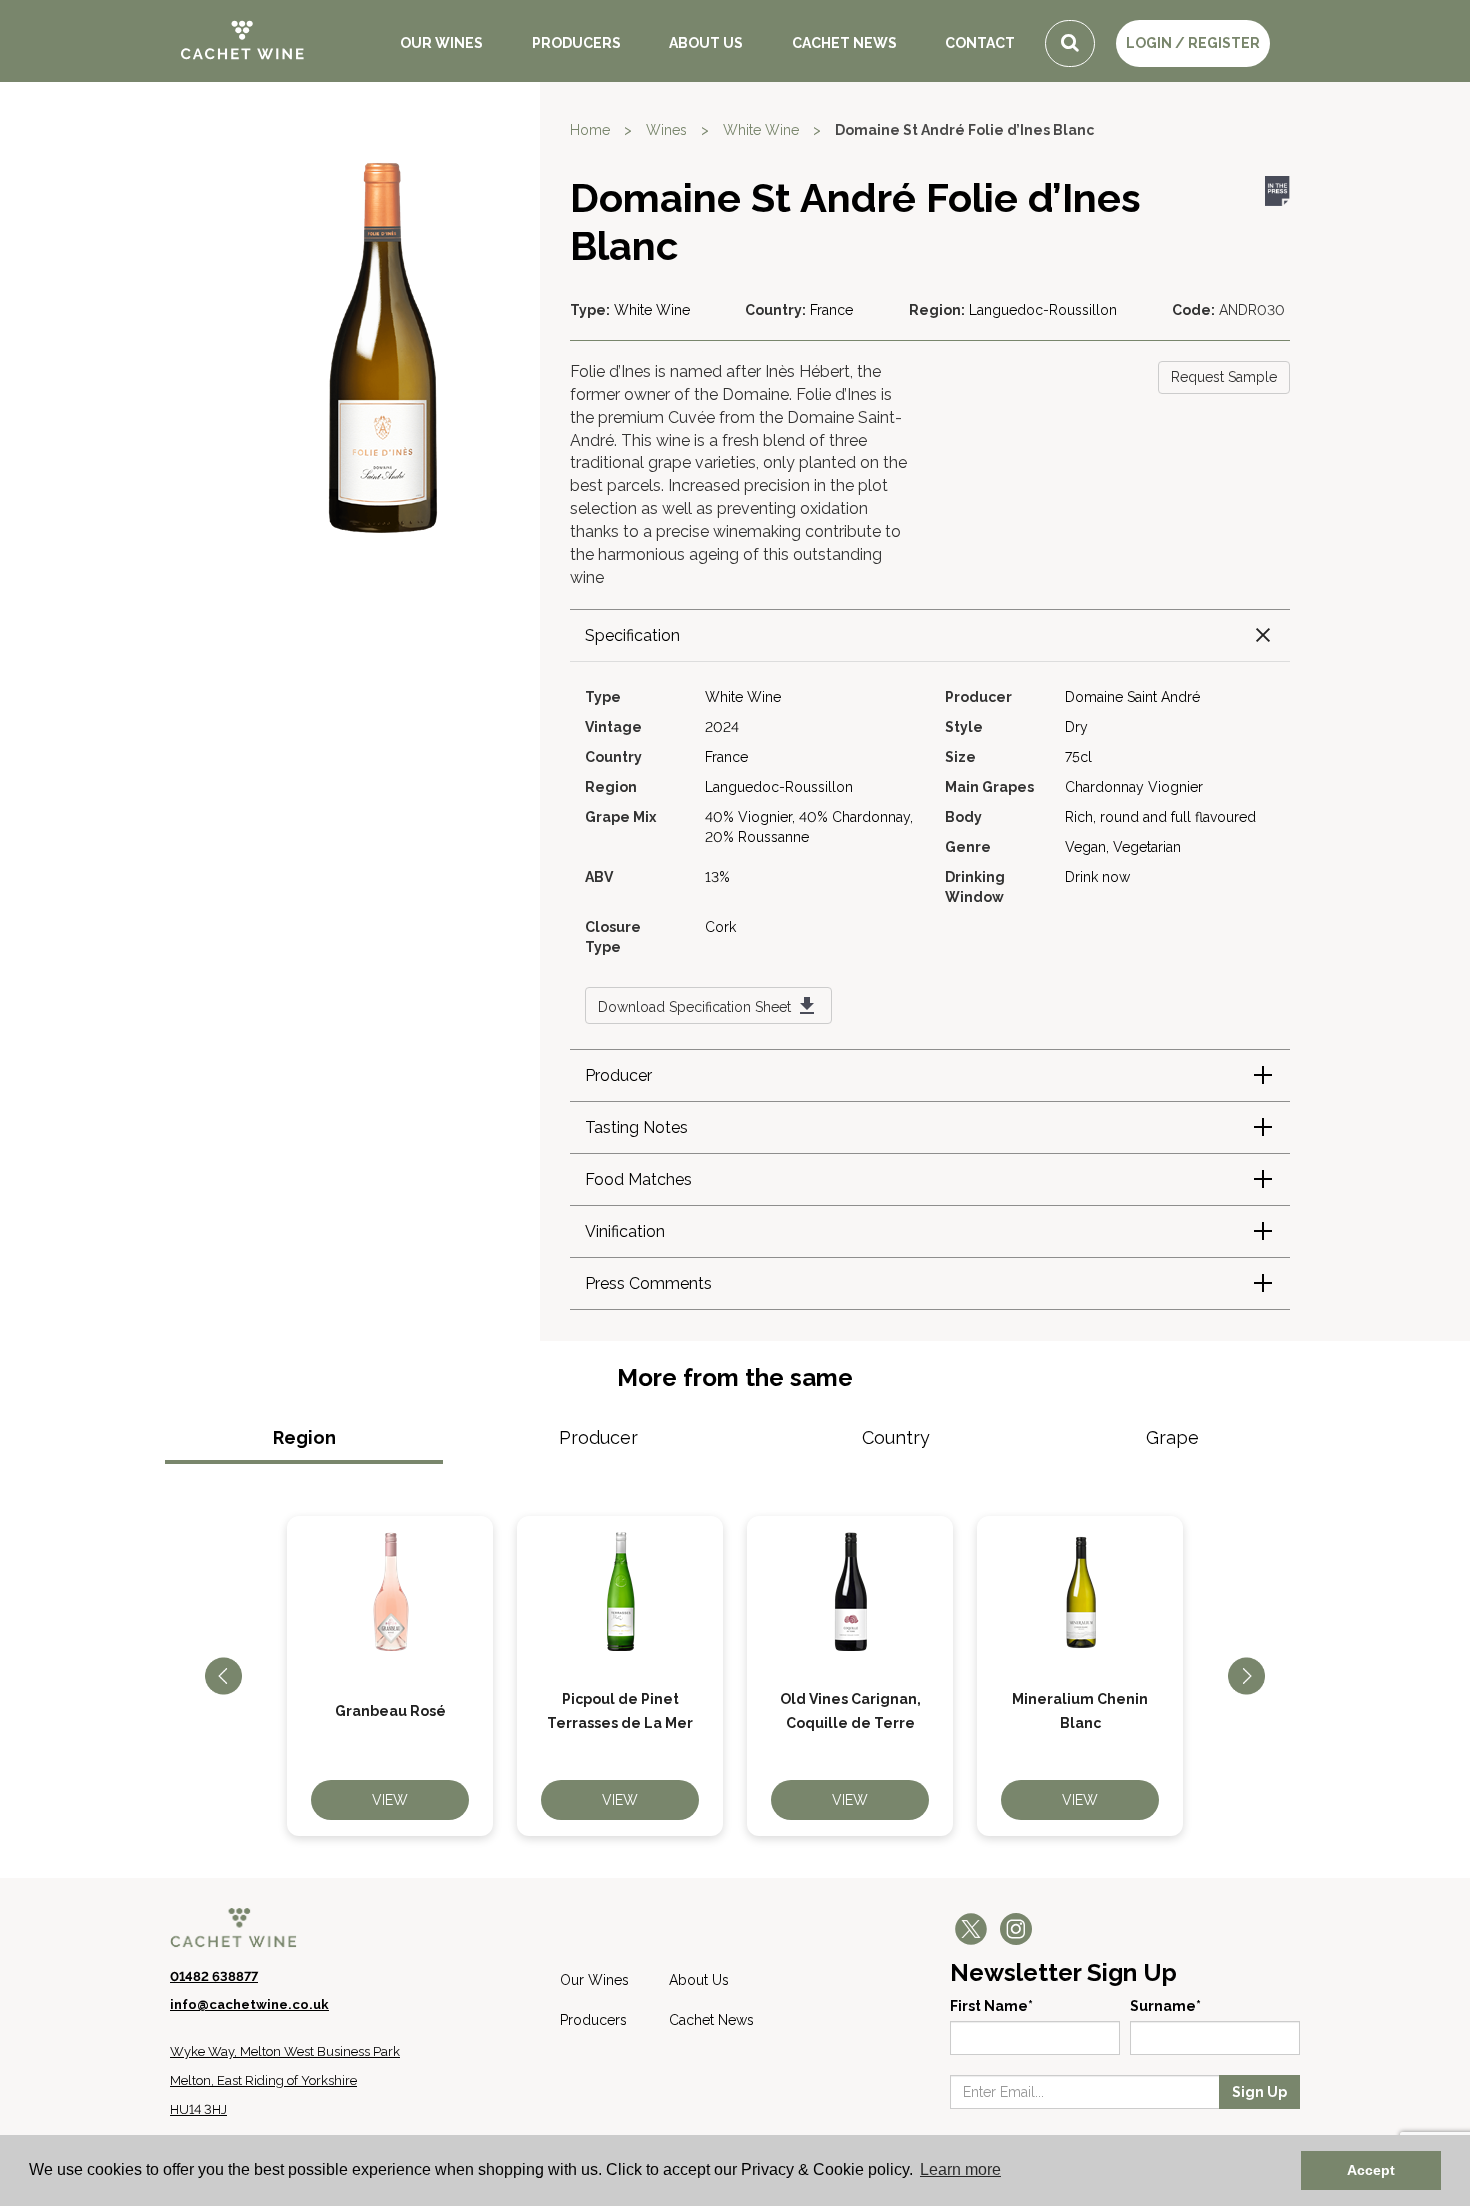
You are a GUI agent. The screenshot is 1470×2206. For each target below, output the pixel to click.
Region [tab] (304, 1437)
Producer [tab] (598, 1437)
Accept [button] (1371, 2170)
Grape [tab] (1172, 1437)
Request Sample (1224, 377)
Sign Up (1259, 2092)
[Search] (1070, 43)
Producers (576, 43)
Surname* (1165, 2006)
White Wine (761, 130)
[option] (390, 1676)
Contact (980, 43)
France (831, 310)
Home (590, 130)
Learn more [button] (960, 2169)
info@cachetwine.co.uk (249, 2004)
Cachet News (844, 43)
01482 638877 (214, 1976)
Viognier (1175, 787)
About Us (706, 43)
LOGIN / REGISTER (1193, 43)
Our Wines (441, 43)
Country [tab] (896, 1437)
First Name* (991, 2006)
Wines (666, 130)
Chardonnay (1104, 787)
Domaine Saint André (1132, 697)
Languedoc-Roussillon (1043, 310)
